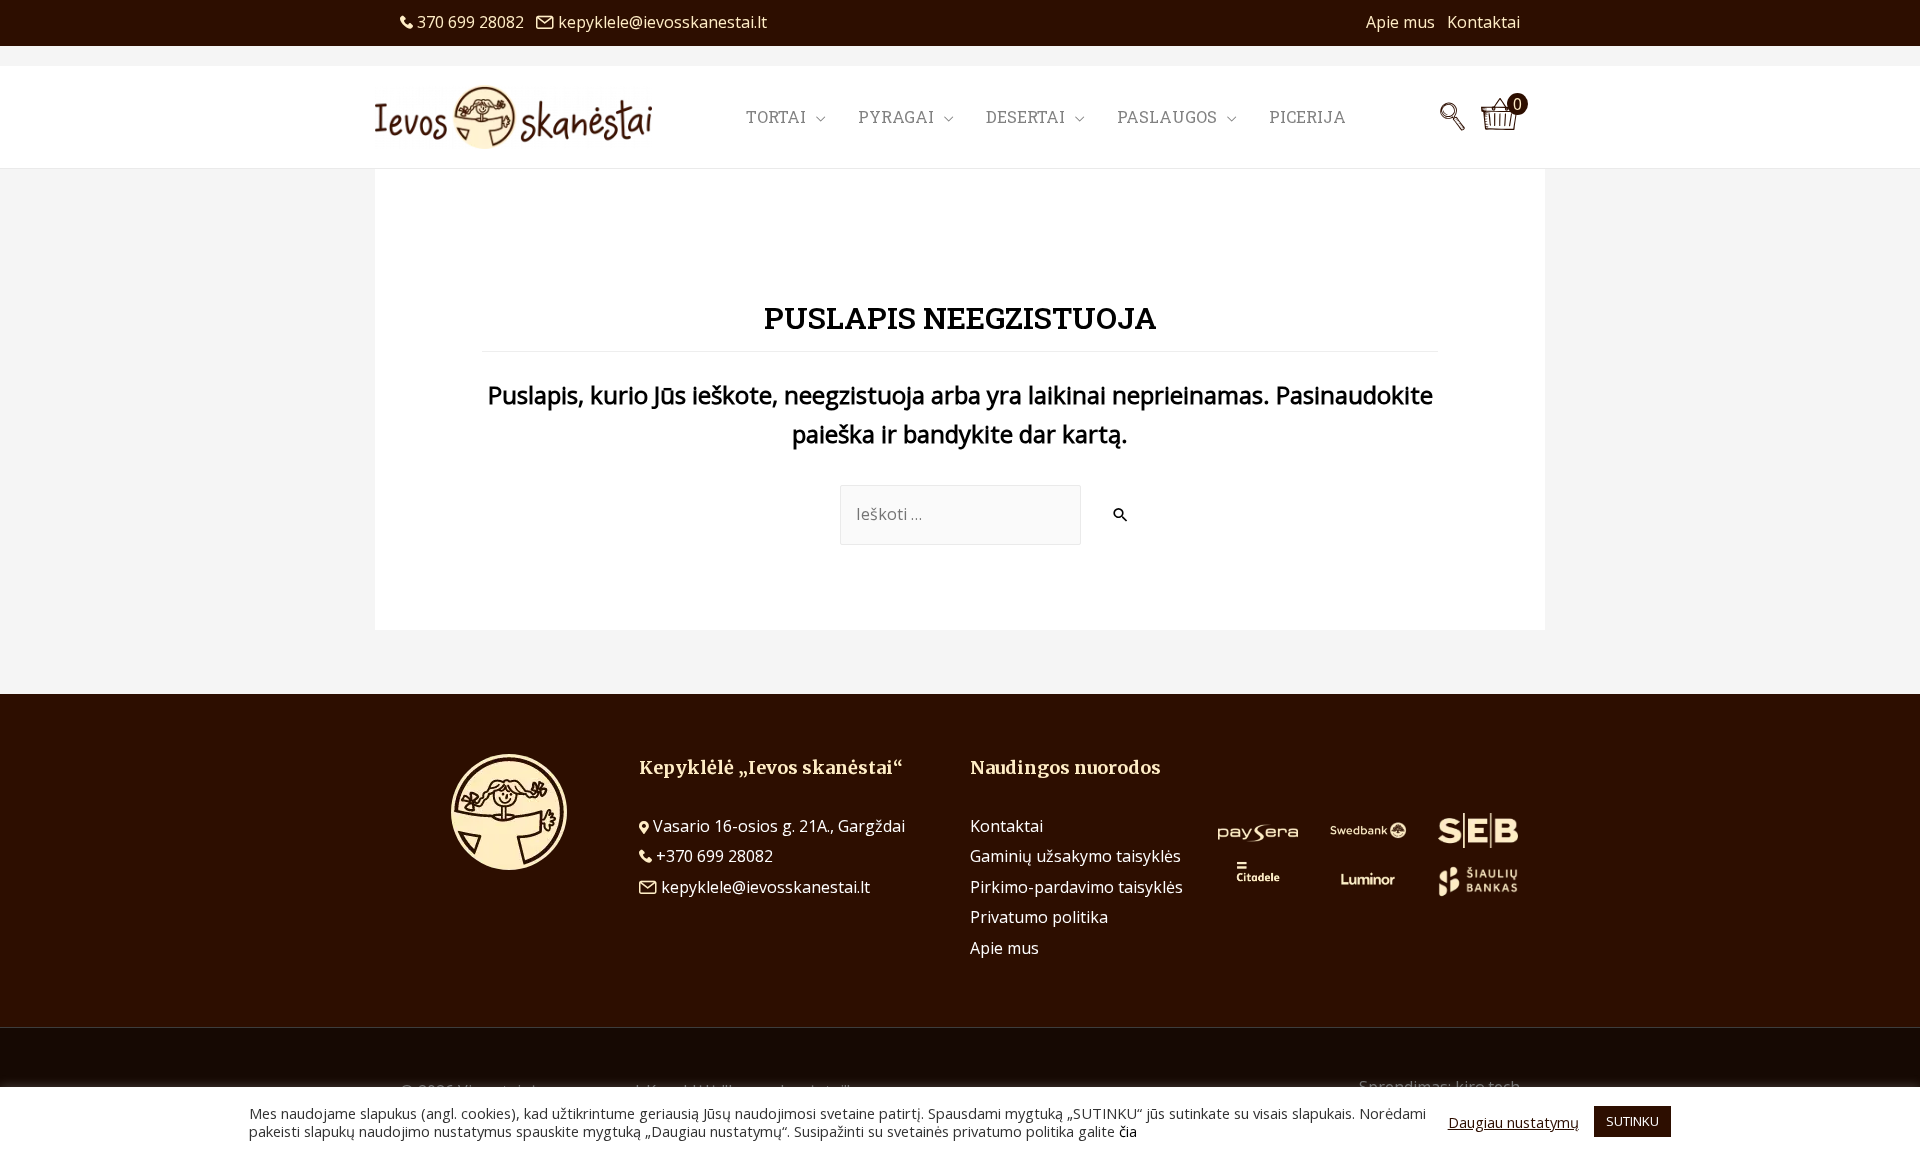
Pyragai (896, 116)
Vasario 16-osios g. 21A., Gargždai (779, 826)
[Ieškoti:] (960, 515)
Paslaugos (1167, 116)
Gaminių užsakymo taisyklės (1075, 856)
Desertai (1025, 116)
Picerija (1307, 116)
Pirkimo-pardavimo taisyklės (1076, 887)
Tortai (776, 116)
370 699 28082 (474, 22)
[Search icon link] (1452, 117)
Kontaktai (1483, 22)
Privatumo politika (1039, 917)
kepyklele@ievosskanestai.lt (662, 22)
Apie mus (1406, 22)
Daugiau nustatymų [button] (1513, 1122)
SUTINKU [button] (1632, 1121)
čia (1128, 1131)
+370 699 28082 (712, 856)
